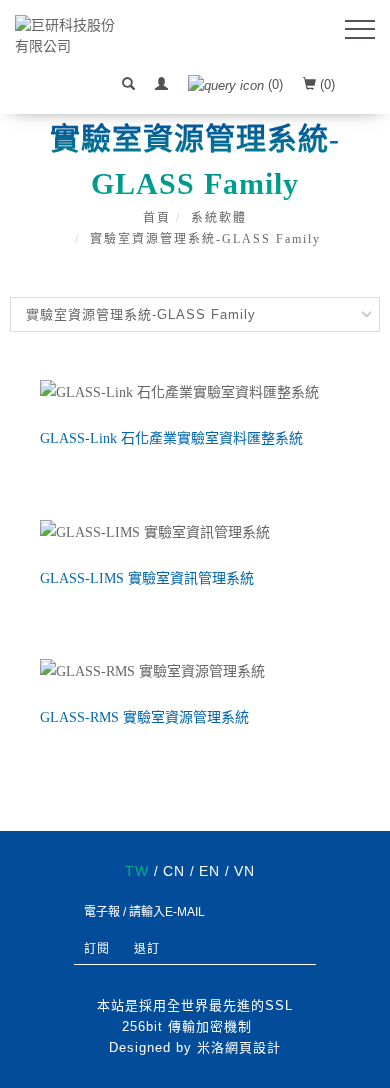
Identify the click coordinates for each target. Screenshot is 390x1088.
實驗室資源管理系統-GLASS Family (205, 239)
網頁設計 (253, 1047)
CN (174, 871)
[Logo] (70, 35)
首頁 (157, 218)
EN (209, 871)
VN (244, 871)
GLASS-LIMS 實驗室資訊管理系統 (147, 578)
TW (137, 871)
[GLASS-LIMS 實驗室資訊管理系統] (195, 531)
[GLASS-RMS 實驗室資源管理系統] (195, 671)
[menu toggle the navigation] (360, 30)
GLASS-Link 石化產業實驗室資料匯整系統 (171, 438)
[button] (128, 85)
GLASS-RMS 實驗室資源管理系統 (144, 717)
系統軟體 (219, 218)
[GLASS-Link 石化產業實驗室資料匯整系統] (195, 391)
